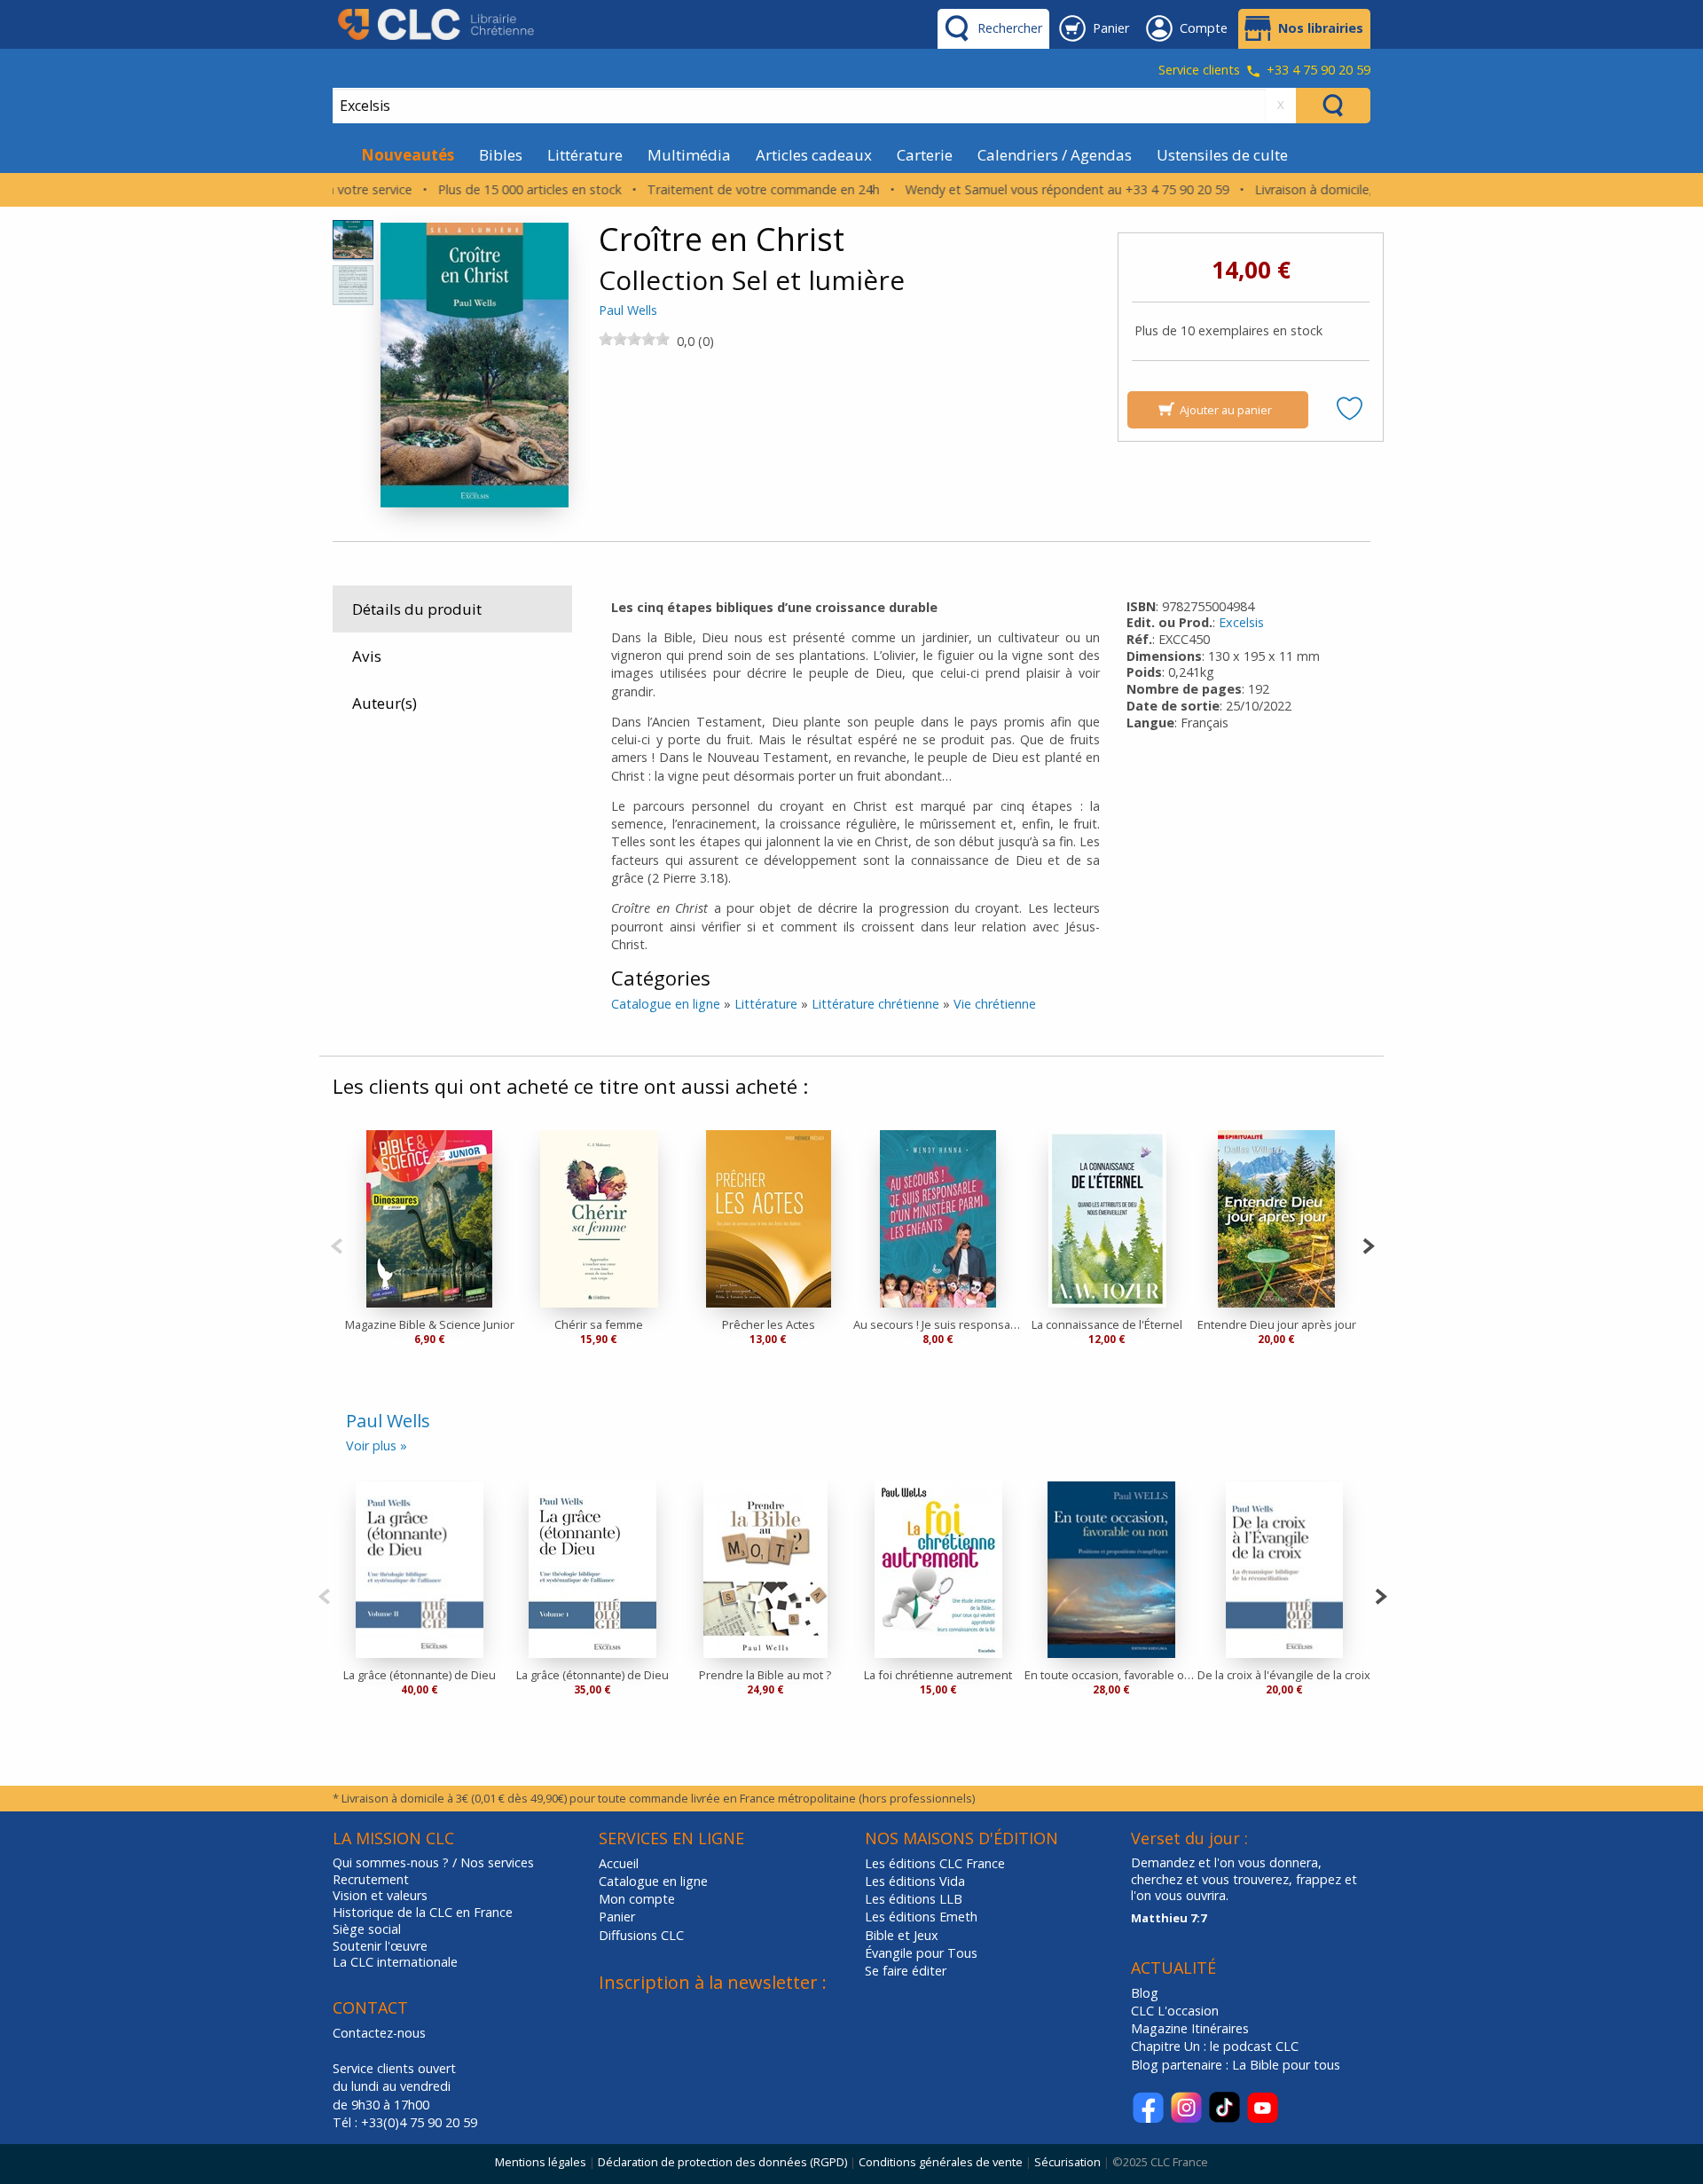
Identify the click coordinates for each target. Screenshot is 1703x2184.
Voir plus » (377, 1446)
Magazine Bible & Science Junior (430, 1324)
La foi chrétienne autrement (938, 1675)
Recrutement (371, 1880)
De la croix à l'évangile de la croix (1284, 1675)
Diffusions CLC (641, 1935)
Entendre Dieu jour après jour (1277, 1324)
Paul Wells (628, 310)
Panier (617, 1917)
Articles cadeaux (814, 155)
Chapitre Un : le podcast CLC (1215, 2046)
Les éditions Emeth (921, 1917)
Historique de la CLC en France (423, 1913)
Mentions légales (541, 2162)
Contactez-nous (379, 2033)
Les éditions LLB (914, 1899)
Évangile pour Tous (921, 1953)
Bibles (501, 155)
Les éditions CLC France (935, 1863)
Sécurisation (1067, 2162)
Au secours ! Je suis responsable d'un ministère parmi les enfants (938, 1324)
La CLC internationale (395, 1962)
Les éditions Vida (915, 1881)
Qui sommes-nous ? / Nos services (433, 1863)
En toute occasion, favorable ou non (1111, 1675)
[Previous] (337, 1244)
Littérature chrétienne (875, 1004)
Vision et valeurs (380, 1896)
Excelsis (1241, 622)
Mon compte (637, 1899)
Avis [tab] (367, 656)
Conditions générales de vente (941, 2162)
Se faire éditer (906, 1971)
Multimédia (689, 155)
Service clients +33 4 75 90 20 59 (1264, 71)
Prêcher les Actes (769, 1324)
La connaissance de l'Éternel (1107, 1324)
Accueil (619, 1863)
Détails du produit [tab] (417, 609)
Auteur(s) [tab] (385, 703)
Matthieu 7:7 (1169, 1918)
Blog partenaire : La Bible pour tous (1237, 2065)
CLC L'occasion (1175, 2011)
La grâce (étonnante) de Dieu (420, 1675)
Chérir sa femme (599, 1324)
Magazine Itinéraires (1190, 2028)
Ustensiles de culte (1222, 155)
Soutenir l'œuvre (380, 1946)
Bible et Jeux (902, 1935)
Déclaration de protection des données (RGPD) (722, 2162)
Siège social (367, 1929)
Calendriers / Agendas (1055, 155)
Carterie (925, 155)
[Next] (1368, 1244)
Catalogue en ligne (666, 1004)
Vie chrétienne (995, 1004)
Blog (1145, 1993)
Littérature (585, 155)
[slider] (634, 339)
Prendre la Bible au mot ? (765, 1675)
